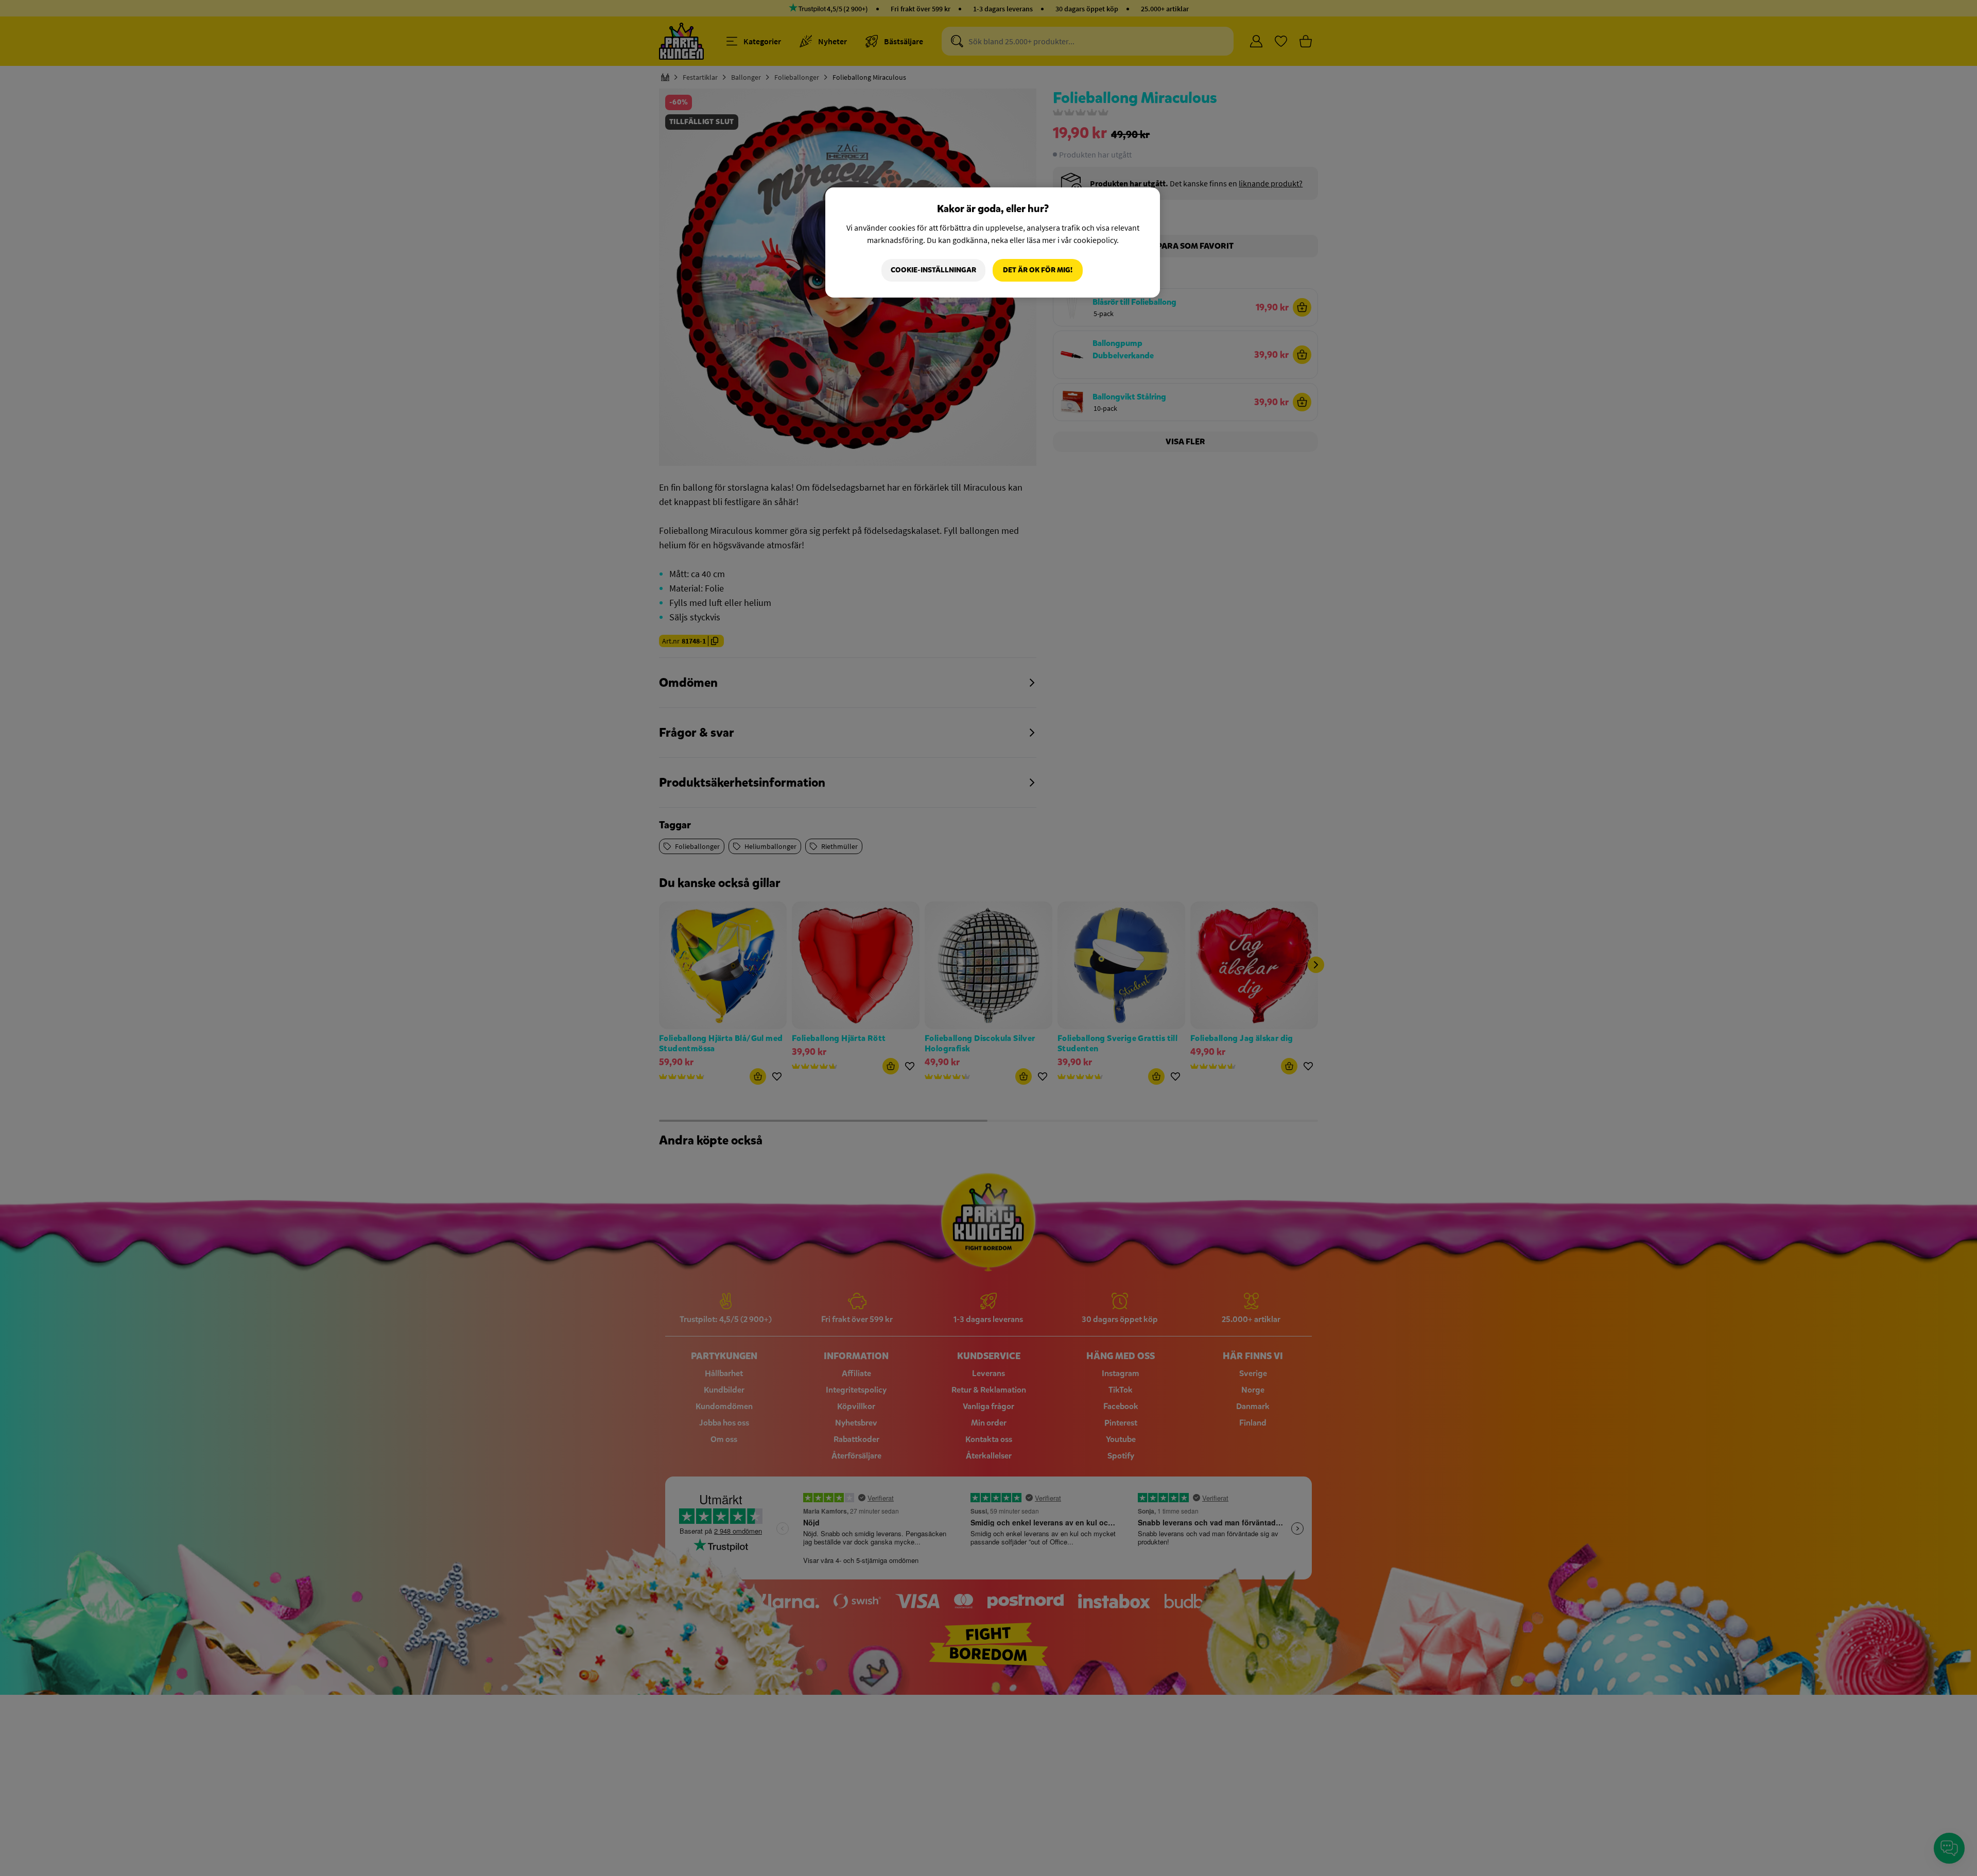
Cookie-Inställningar (933, 270)
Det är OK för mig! (1038, 270)
